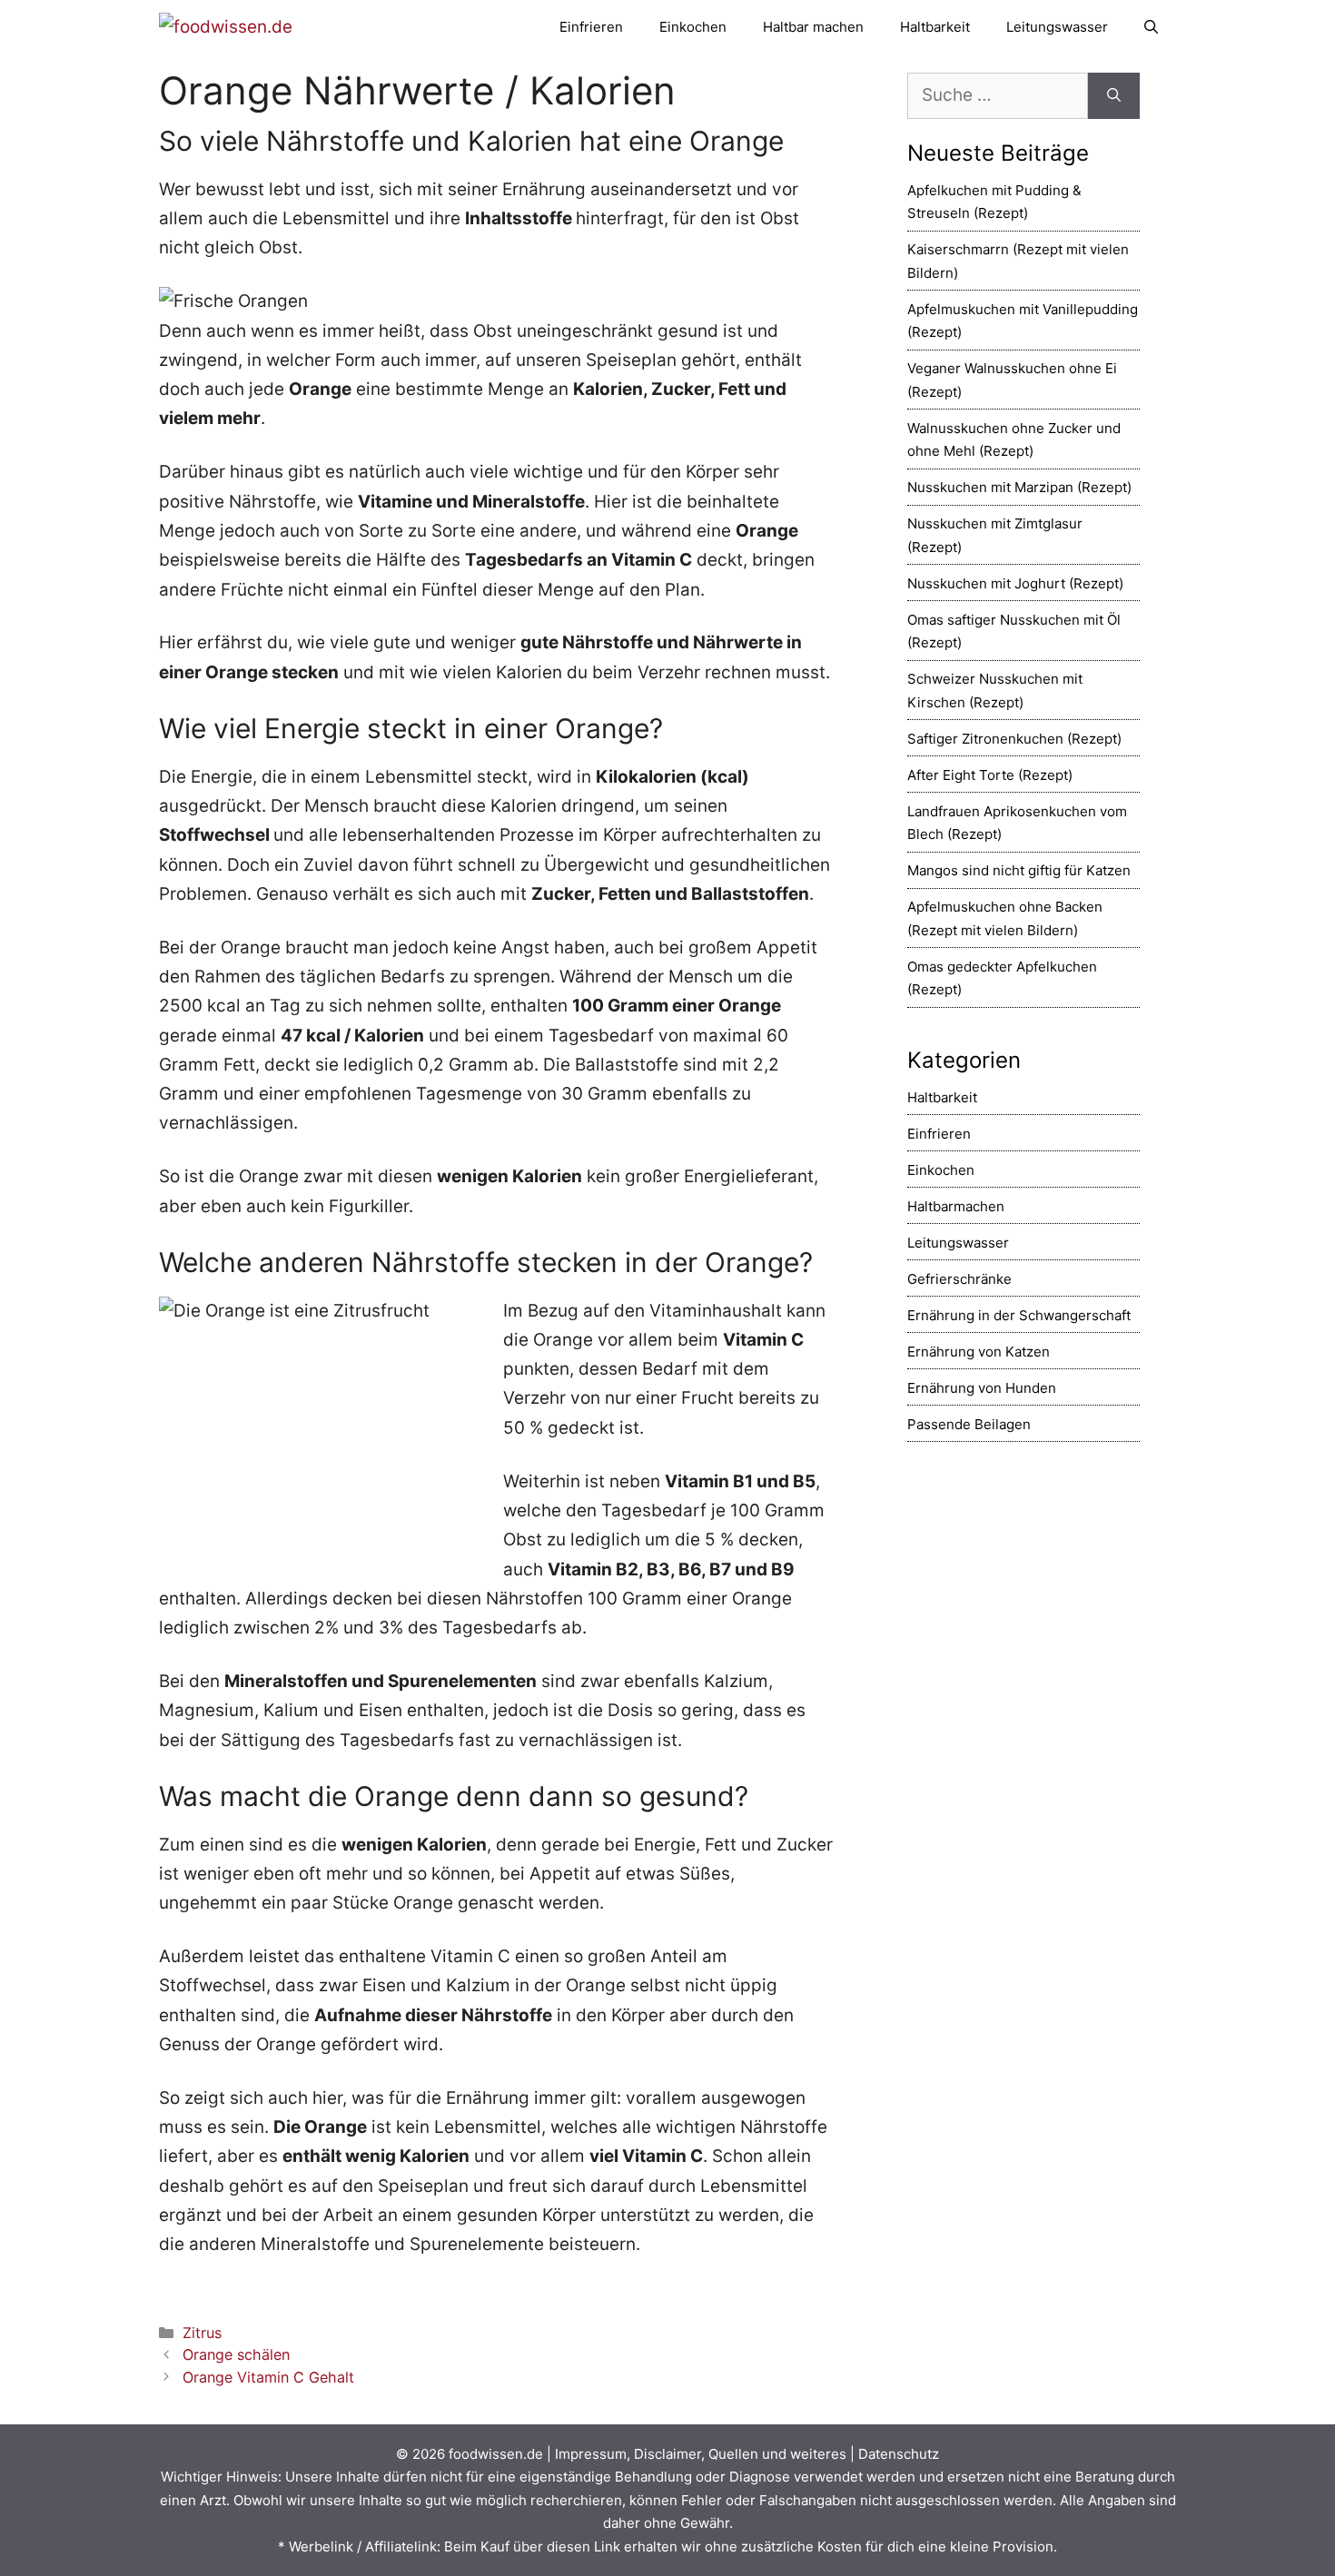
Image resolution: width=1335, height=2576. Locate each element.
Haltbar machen (813, 27)
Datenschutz (899, 2454)
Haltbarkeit (935, 27)
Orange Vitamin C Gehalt (268, 2377)
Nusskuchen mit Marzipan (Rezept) (1019, 487)
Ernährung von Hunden (982, 1388)
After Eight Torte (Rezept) (990, 775)
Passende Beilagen (969, 1424)
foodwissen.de (496, 2454)
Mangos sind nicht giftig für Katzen (1019, 870)
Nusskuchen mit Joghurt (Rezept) (1015, 583)
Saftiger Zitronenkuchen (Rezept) (1014, 739)
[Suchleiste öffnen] (1151, 27)
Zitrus (202, 2333)
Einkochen (693, 27)
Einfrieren (591, 27)
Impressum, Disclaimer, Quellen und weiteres (701, 2454)
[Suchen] (1114, 96)
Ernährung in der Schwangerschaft (1019, 1315)
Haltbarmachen (956, 1206)
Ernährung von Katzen (979, 1352)
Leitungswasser (1057, 27)
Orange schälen (236, 2354)
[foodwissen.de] (226, 27)
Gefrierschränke (959, 1279)
